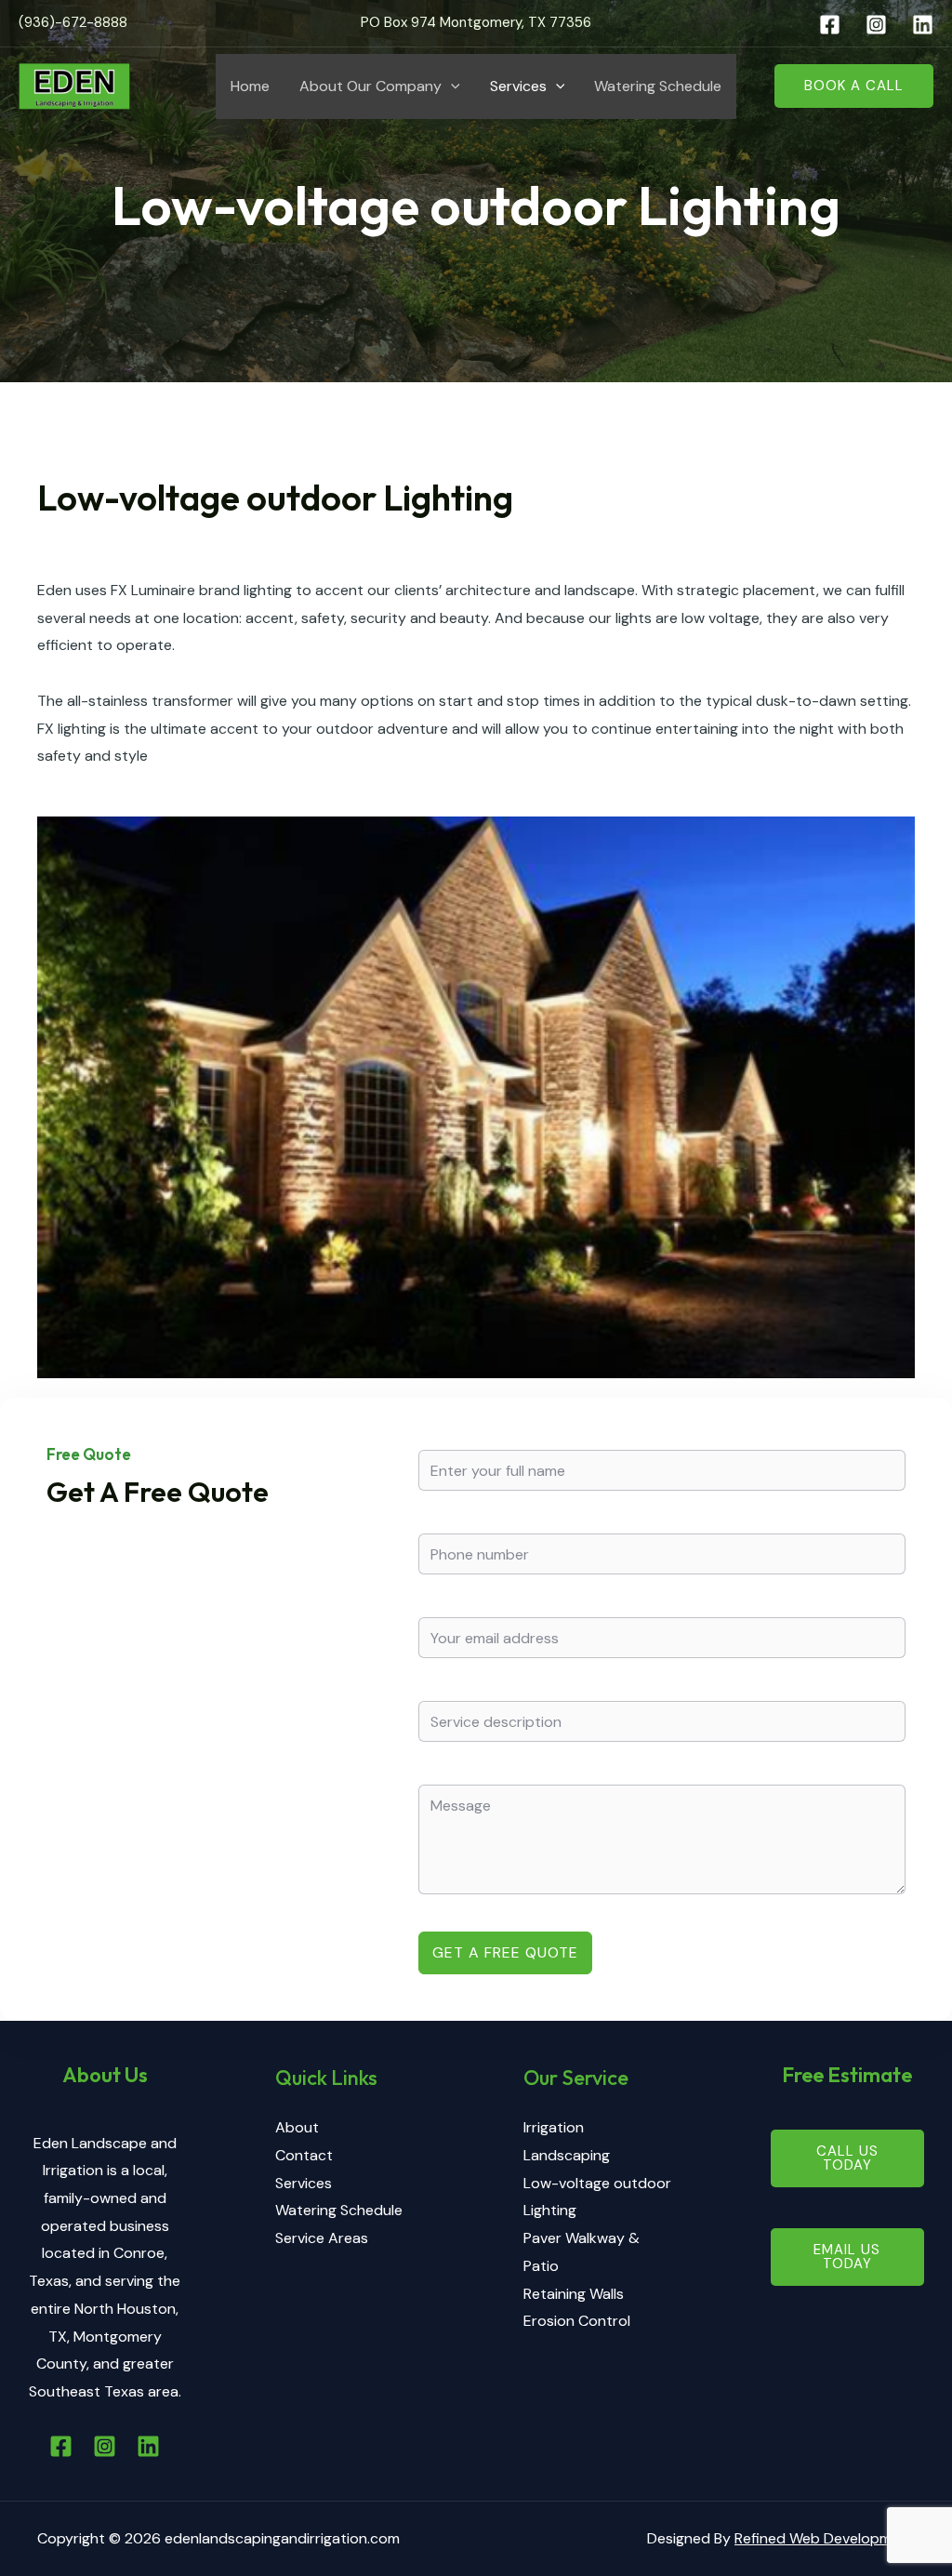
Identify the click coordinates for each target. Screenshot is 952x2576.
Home (250, 86)
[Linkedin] (923, 25)
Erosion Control (577, 2321)
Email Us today (847, 2257)
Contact (304, 2155)
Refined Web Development (825, 2538)
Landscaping (567, 2155)
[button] (451, 86)
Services (518, 86)
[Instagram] (876, 25)
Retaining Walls (574, 2294)
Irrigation (554, 2127)
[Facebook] (830, 25)
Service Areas (322, 2238)
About (297, 2127)
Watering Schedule (658, 86)
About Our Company (370, 86)
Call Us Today (847, 2158)
